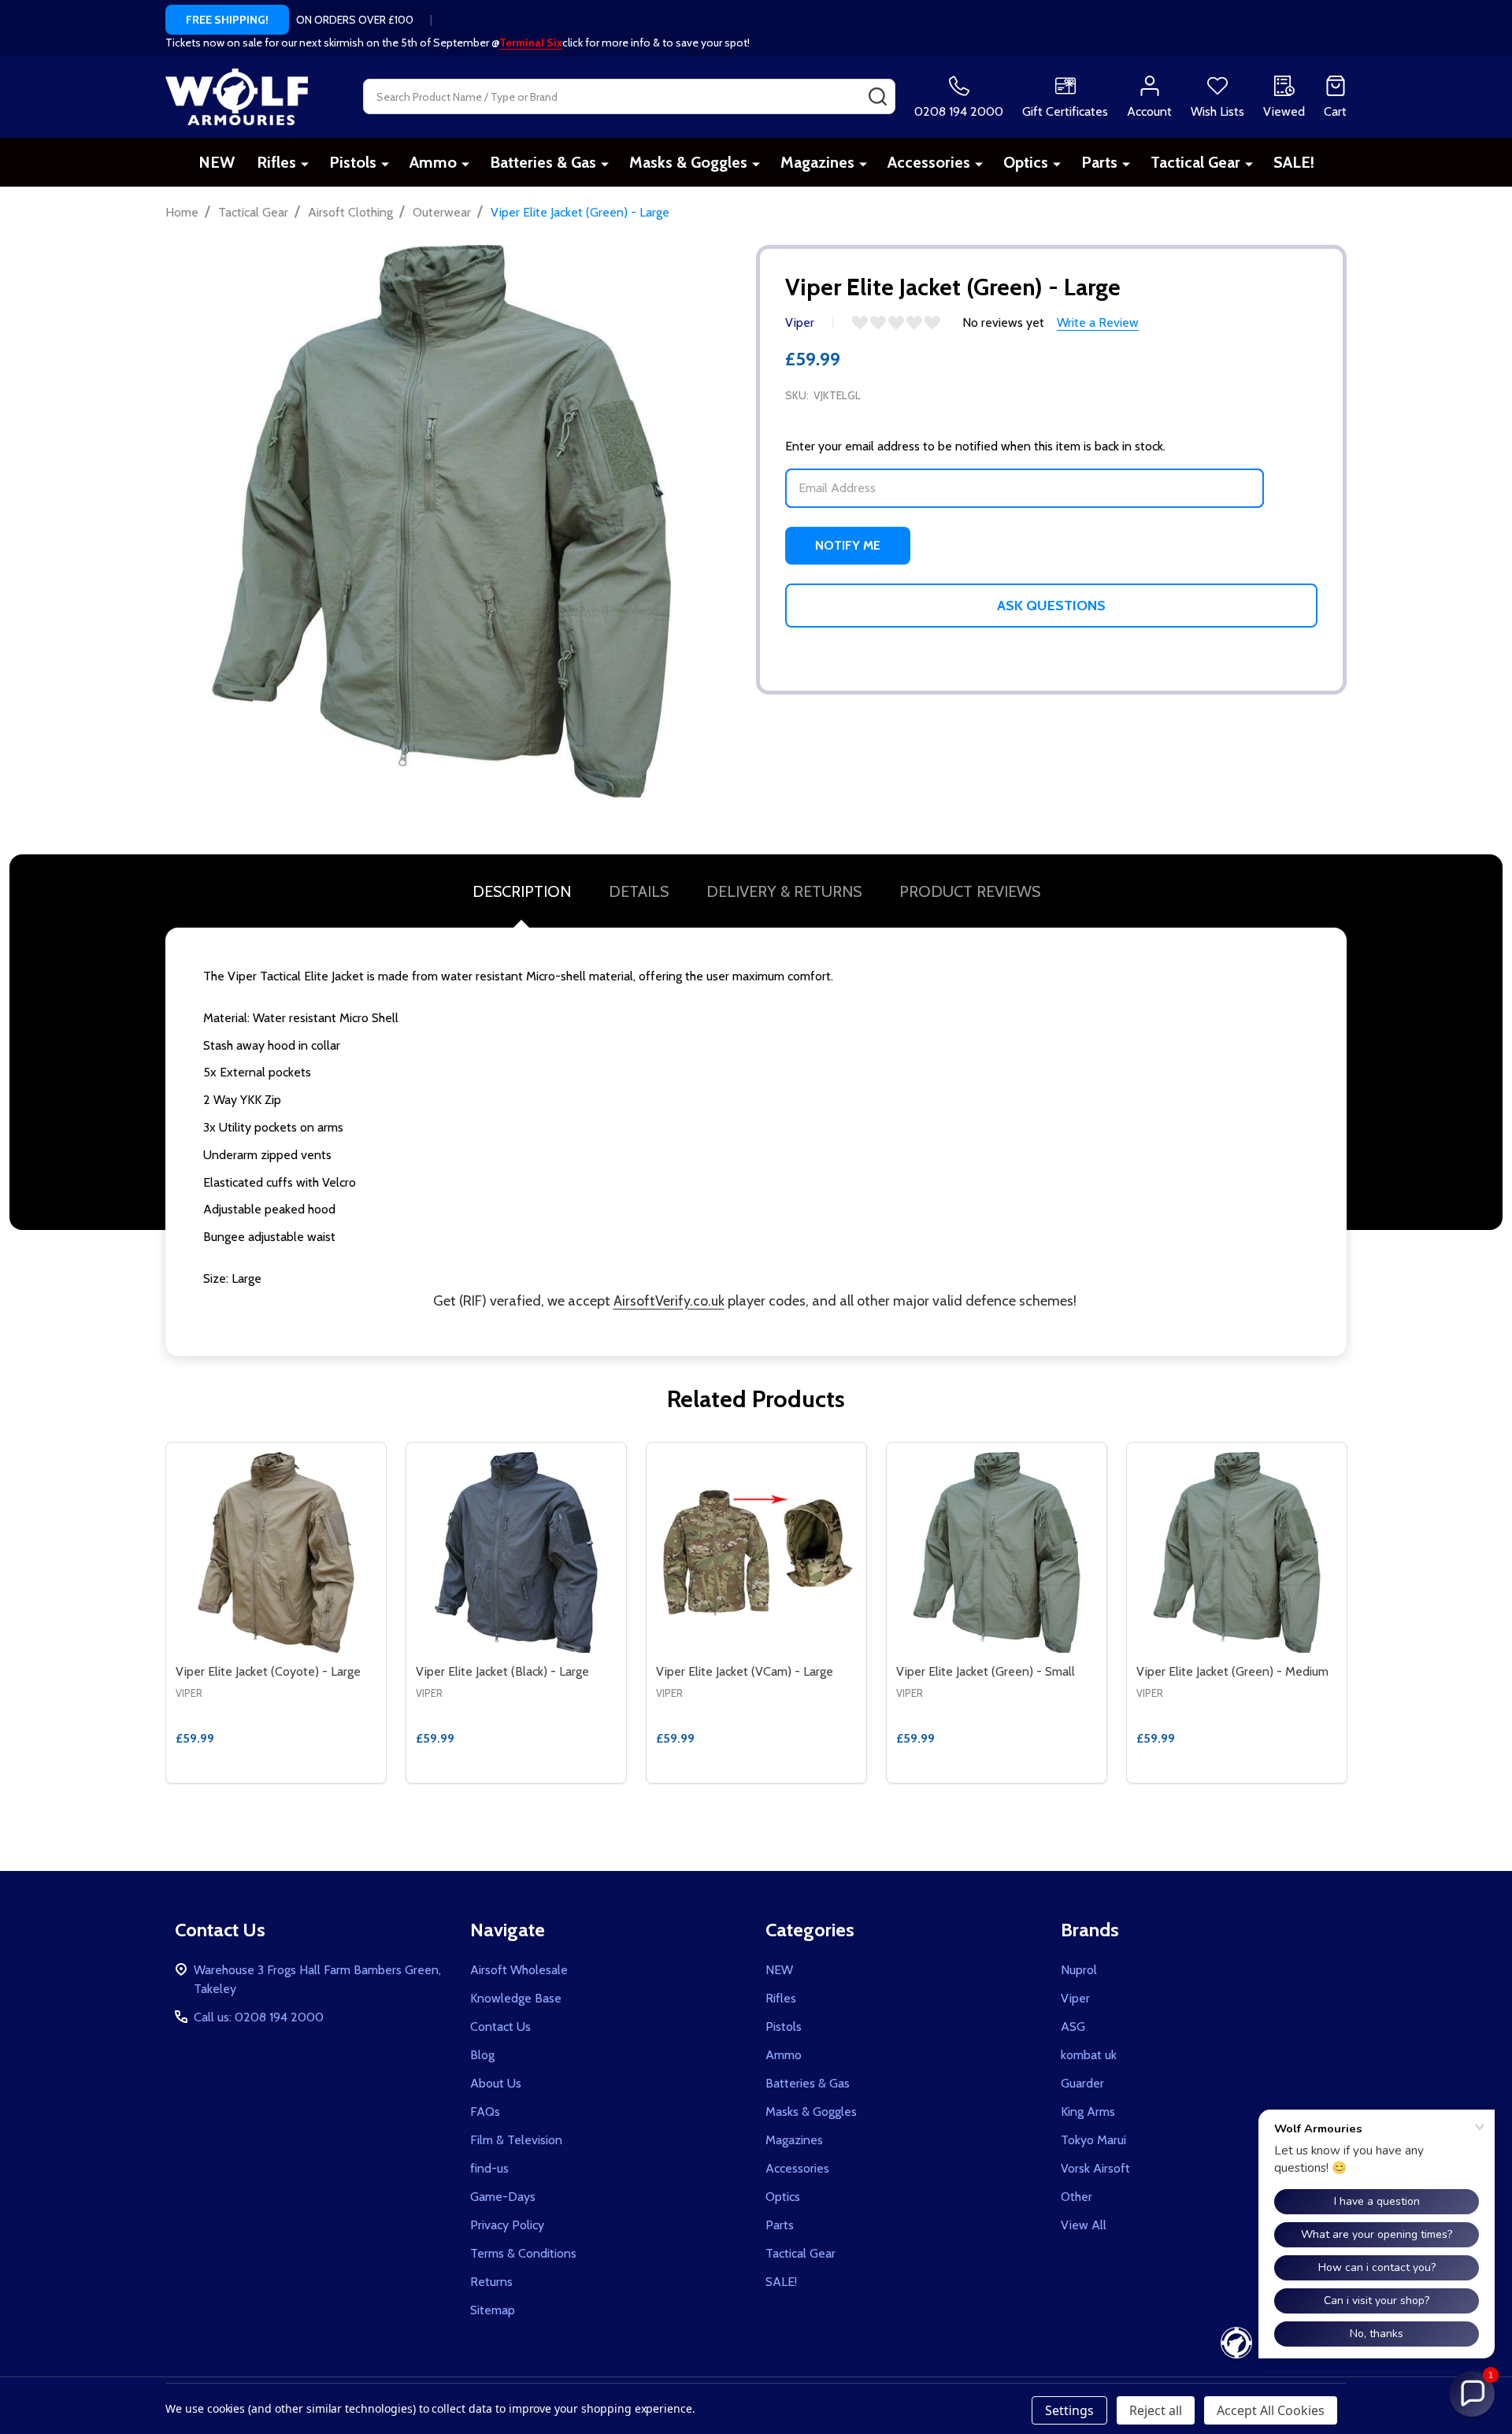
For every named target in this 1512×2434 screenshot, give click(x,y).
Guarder (1082, 2083)
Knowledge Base (516, 1998)
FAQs (485, 2112)
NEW (217, 162)
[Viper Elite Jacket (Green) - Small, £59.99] (997, 1552)
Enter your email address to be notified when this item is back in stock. (975, 446)
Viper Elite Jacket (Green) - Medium (1232, 1671)
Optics (1026, 162)
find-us (489, 2168)
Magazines (817, 162)
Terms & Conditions (523, 2253)
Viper (1075, 1998)
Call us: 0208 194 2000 (259, 2017)
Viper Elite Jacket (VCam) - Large (745, 1671)
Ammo (433, 162)
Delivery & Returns (784, 891)
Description (522, 891)
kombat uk (1089, 2055)
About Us (496, 2083)
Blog (482, 2055)
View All (1084, 2225)
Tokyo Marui (1093, 2140)
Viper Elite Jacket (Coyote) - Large (268, 1671)
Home (182, 212)
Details (639, 891)
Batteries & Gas (543, 162)
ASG (1073, 2026)
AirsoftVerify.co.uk (669, 1301)
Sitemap (493, 2310)
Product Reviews (970, 891)
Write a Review (1098, 322)
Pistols (353, 162)
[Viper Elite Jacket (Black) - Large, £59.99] (516, 1552)
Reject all (1156, 2410)
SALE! (1294, 162)
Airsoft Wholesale (519, 1970)
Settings (1069, 2410)
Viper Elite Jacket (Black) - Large (502, 1671)
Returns (491, 2282)
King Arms (1088, 2112)
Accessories (929, 162)
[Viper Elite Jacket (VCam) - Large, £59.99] (756, 1552)
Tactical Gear (1195, 162)
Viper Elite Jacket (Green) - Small (986, 1671)
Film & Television (516, 2140)
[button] (1472, 2394)
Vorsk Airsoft (1095, 2168)
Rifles (276, 162)
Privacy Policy (507, 2225)
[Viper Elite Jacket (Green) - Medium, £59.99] (1237, 1552)
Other (1077, 2197)
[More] (305, 163)
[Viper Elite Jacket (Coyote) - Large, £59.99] (276, 1552)
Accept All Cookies (1271, 2410)
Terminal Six (531, 43)
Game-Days (503, 2197)
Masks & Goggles (688, 162)
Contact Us (500, 2026)
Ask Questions (1051, 606)
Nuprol (1079, 1970)
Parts (1099, 162)
